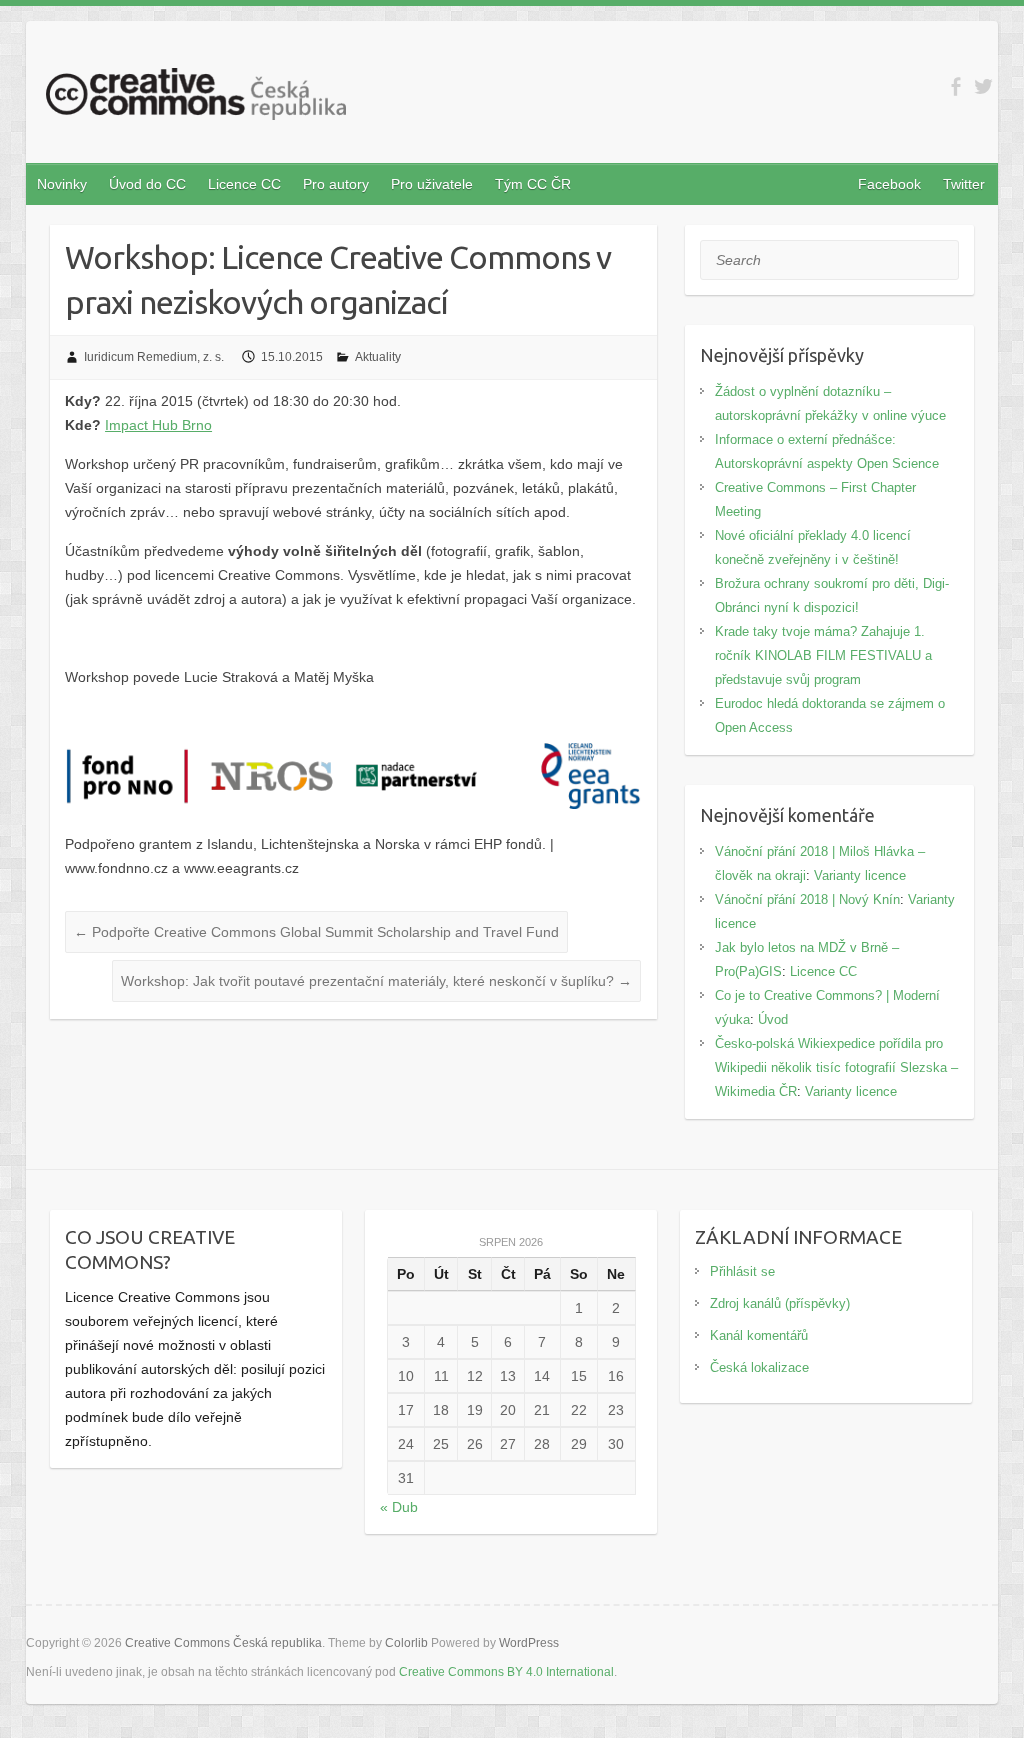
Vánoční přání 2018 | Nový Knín (807, 899)
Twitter (964, 184)
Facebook (889, 184)
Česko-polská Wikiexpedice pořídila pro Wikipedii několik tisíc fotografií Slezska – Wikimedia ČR (836, 1067)
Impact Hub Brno (158, 425)
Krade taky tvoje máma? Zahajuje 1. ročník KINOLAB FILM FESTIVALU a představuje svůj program (823, 655)
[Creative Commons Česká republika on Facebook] (955, 86)
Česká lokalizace (759, 1367)
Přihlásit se (742, 1271)
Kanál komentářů (759, 1335)
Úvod (773, 1019)
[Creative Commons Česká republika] (196, 98)
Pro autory (336, 184)
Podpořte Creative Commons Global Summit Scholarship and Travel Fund (316, 932)
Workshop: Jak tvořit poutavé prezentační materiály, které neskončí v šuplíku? (376, 981)
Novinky (62, 184)
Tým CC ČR (533, 184)
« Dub (399, 1507)
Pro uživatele (432, 184)
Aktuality (378, 357)
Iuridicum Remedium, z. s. (154, 357)
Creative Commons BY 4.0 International (506, 1672)
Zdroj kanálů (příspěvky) (780, 1303)
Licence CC (244, 184)
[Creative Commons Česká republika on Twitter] (983, 86)
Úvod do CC (147, 184)
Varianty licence (860, 875)
